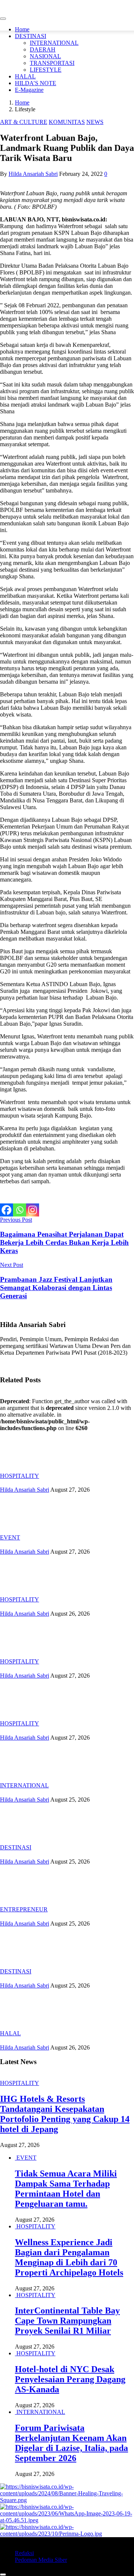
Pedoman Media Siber (41, 2560)
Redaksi (24, 2553)
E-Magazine (29, 90)
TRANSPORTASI (52, 63)
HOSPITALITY (20, 1476)
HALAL (25, 76)
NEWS (95, 122)
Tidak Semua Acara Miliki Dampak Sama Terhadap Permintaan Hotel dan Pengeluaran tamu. (66, 2189)
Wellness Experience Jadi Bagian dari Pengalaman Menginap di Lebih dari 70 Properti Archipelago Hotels (69, 2257)
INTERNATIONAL (54, 43)
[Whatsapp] (20, 1210)
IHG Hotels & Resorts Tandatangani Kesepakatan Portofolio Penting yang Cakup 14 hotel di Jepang (65, 2114)
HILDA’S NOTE (36, 83)
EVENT (10, 1537)
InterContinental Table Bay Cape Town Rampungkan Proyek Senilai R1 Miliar (67, 2321)
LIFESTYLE (46, 70)
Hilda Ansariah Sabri (33, 174)
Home (22, 29)
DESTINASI (31, 36)
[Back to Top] (3, 2575)
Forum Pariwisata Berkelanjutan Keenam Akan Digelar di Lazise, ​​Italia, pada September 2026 (71, 2443)
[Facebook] (7, 1210)
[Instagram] (33, 1210)
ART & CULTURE (24, 122)
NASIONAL (45, 56)
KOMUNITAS (67, 122)
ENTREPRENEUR (24, 1909)
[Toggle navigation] (3, 19)
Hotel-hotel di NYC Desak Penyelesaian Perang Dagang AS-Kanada (70, 2379)
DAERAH (43, 49)
